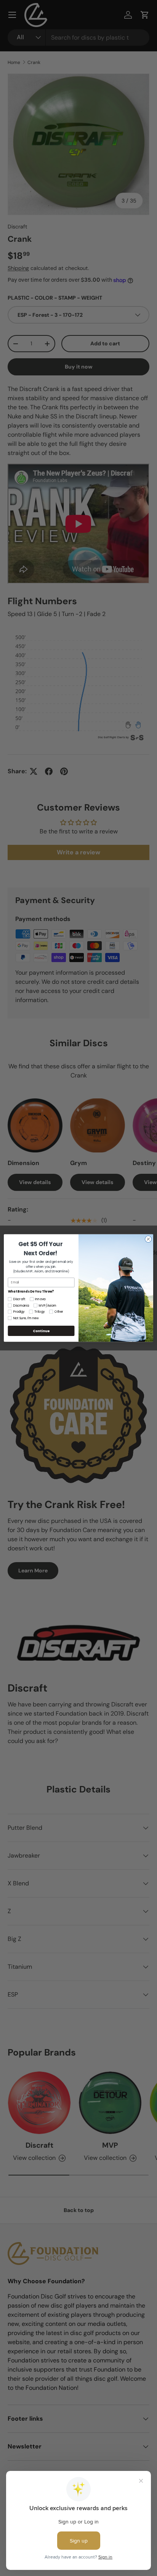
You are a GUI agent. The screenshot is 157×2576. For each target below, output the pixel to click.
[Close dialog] (148, 1239)
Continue (41, 1331)
